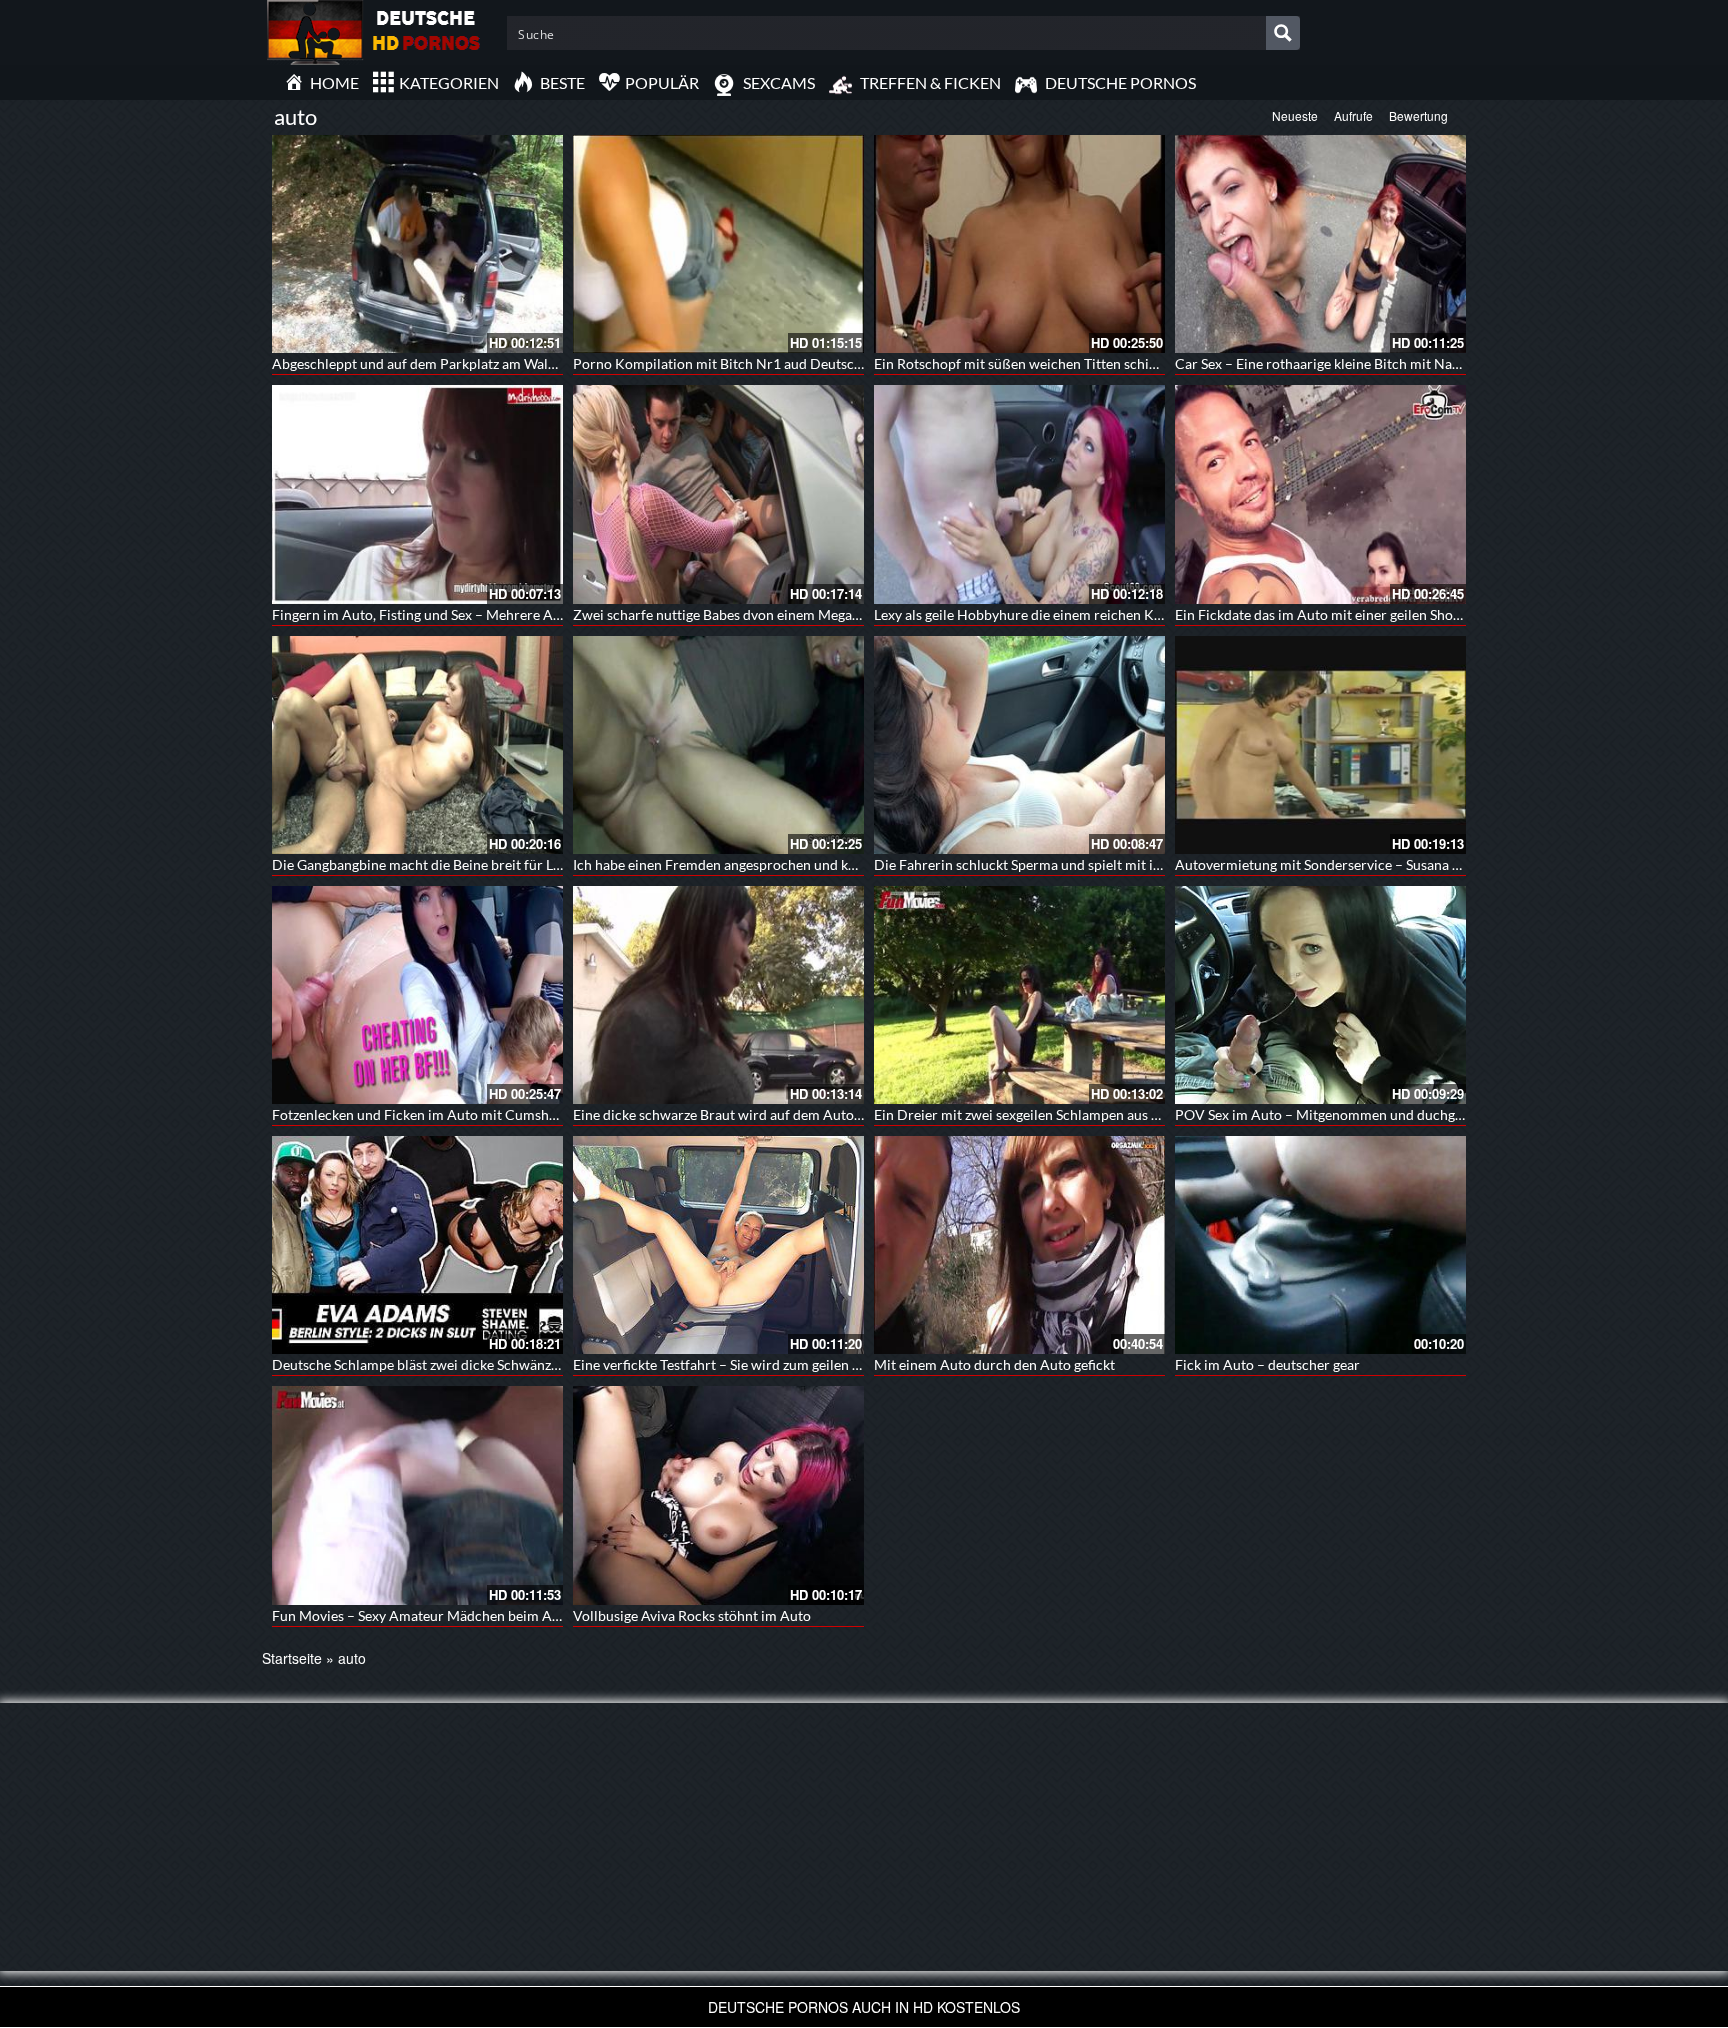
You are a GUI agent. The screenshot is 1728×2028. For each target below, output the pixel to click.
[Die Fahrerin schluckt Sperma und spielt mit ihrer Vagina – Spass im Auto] (1019, 745)
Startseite (292, 1658)
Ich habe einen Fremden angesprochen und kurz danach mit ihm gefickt (792, 864)
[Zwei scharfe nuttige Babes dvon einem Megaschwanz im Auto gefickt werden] (718, 494)
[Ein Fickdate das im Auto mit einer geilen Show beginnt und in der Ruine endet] (1320, 494)
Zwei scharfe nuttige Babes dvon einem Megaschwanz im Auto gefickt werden (812, 614)
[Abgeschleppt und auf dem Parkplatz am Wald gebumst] (417, 244)
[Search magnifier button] (1283, 33)
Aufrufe (1353, 115)
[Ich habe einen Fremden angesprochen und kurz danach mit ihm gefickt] (718, 745)
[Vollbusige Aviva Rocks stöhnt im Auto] (718, 1495)
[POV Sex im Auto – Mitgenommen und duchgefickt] (1320, 995)
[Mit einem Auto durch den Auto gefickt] (1019, 1245)
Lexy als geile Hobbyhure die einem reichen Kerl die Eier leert (1063, 614)
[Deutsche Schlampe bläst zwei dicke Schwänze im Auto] (417, 1245)
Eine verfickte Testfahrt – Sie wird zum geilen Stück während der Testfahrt (800, 1364)
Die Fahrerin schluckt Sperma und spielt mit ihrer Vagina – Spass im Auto (1100, 864)
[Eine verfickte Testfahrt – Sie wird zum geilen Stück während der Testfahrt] (718, 1245)
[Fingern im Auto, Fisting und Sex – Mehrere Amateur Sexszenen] (417, 494)
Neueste (1295, 115)
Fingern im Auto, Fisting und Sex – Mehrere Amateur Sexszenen (468, 614)
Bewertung (1418, 115)
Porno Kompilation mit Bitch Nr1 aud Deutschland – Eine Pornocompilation (810, 363)
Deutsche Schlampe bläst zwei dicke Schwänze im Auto (441, 1364)
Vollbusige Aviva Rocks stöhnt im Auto (692, 1615)
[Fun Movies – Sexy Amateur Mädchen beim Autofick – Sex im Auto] (417, 1495)
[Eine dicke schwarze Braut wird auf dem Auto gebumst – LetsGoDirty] (718, 995)
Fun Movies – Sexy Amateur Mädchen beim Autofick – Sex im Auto (477, 1615)
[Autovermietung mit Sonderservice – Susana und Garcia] (1320, 745)
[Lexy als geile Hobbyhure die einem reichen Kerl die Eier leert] (1019, 494)
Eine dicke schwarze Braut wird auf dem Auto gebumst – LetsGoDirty (786, 1114)
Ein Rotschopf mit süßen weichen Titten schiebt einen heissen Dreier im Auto (1113, 363)
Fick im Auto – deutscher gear (1267, 1364)
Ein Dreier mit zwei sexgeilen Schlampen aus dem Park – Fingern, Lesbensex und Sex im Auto (1159, 1114)
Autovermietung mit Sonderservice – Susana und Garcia (1347, 864)
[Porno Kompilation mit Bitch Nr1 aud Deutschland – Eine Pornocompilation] (718, 244)
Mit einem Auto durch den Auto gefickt (994, 1364)
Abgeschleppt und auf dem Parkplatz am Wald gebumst (442, 363)
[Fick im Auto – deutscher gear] (1320, 1245)
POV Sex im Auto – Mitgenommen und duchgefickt (1332, 1114)
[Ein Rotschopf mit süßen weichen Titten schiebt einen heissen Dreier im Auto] (1019, 244)
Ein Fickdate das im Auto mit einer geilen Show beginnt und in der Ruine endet (1416, 614)
